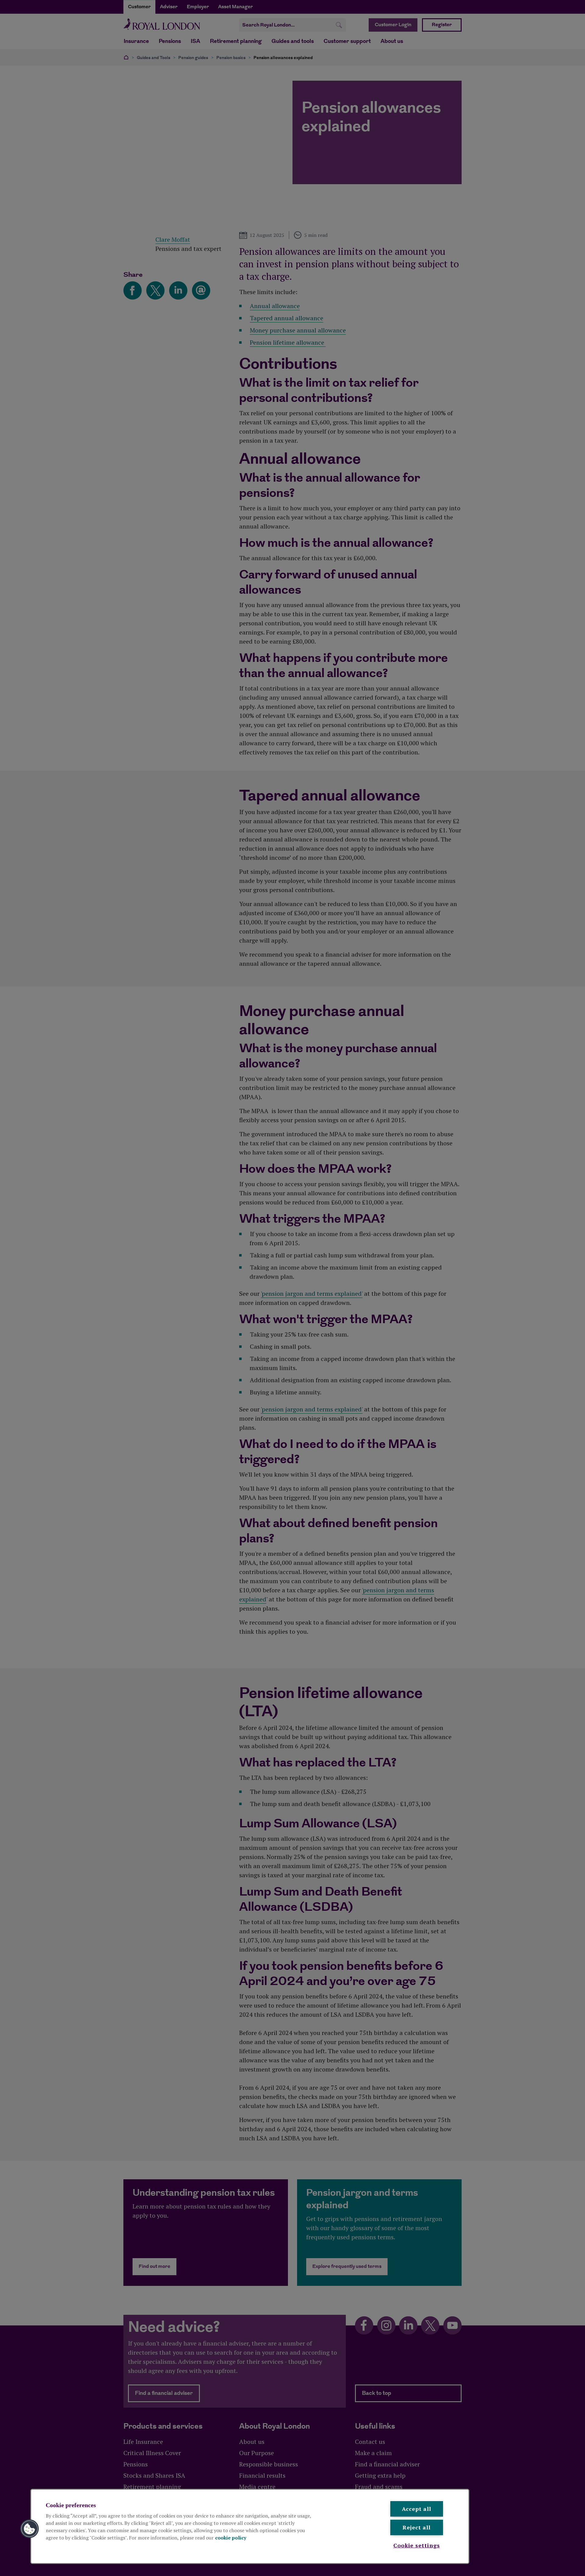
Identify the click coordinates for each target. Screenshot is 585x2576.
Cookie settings (417, 2545)
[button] (30, 2529)
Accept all (417, 2509)
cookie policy (231, 2538)
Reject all (417, 2527)
